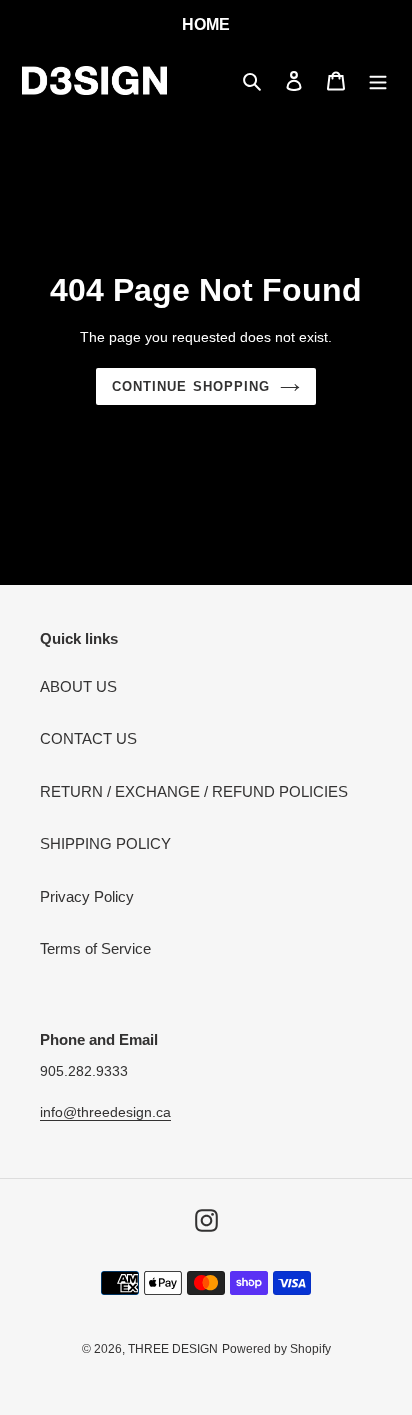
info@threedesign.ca (105, 1112)
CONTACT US (88, 738)
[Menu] (378, 80)
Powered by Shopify (276, 1349)
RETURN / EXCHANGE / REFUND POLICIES (194, 791)
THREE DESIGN (173, 1349)
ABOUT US (78, 686)
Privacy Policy (87, 896)
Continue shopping (191, 386)
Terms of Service (95, 948)
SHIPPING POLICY (105, 843)
